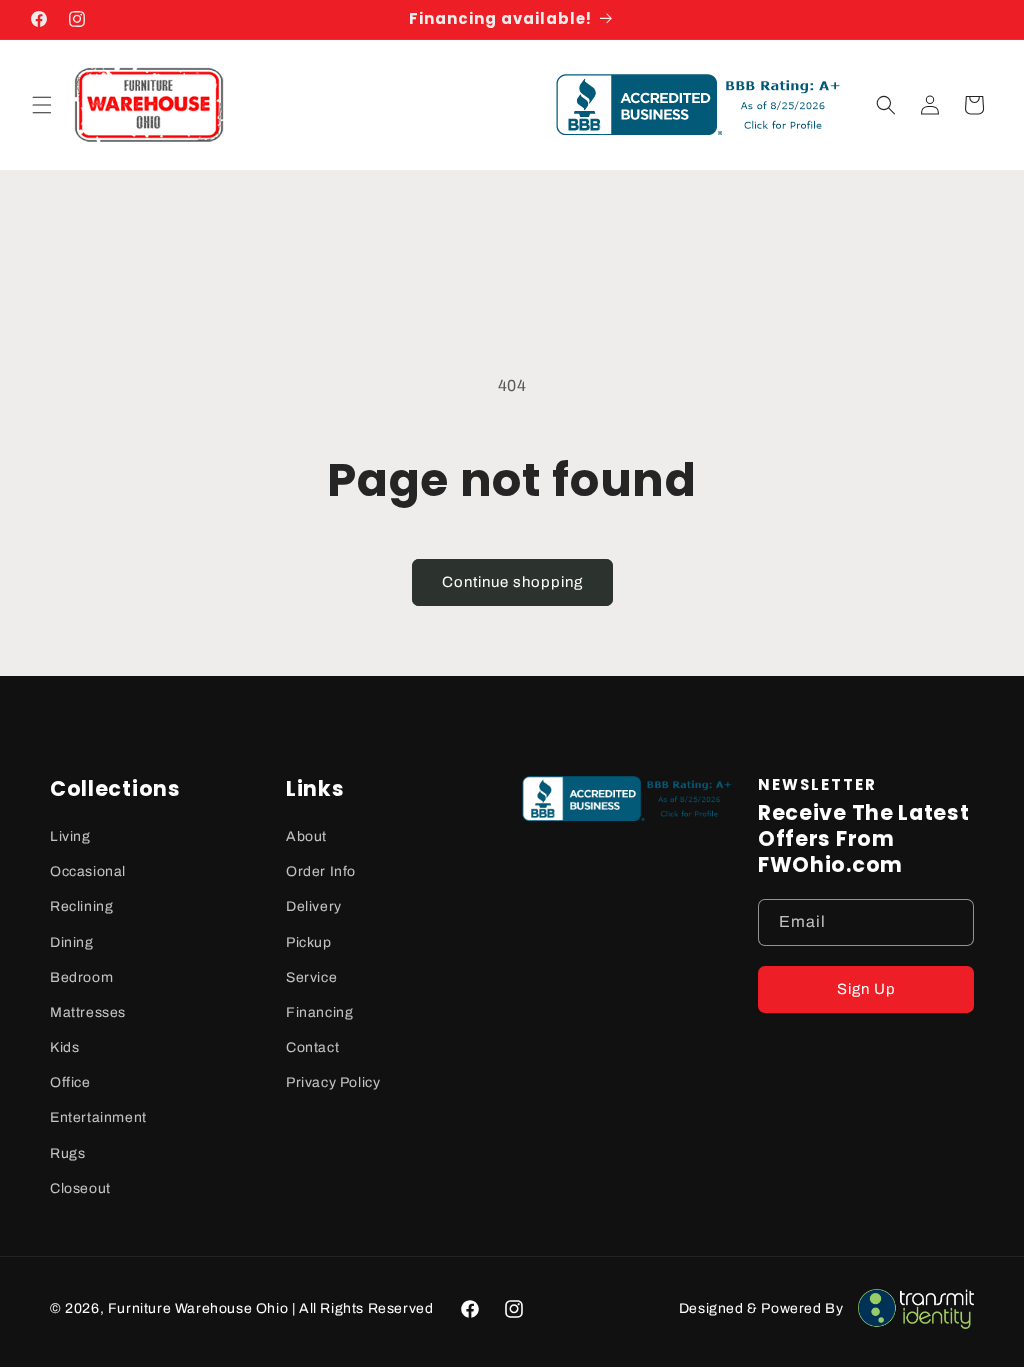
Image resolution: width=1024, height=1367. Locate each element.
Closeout (80, 1188)
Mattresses (88, 1012)
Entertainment (98, 1117)
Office (70, 1082)
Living (70, 836)
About (306, 836)
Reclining (81, 906)
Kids (64, 1047)
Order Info (321, 871)
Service (311, 977)
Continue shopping (512, 582)
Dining (72, 942)
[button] (42, 105)
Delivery (314, 906)
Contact (312, 1047)
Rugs (67, 1153)
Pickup (309, 942)
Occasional (88, 871)
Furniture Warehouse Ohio (198, 1308)
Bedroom (81, 977)
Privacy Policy (333, 1082)
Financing (319, 1012)
